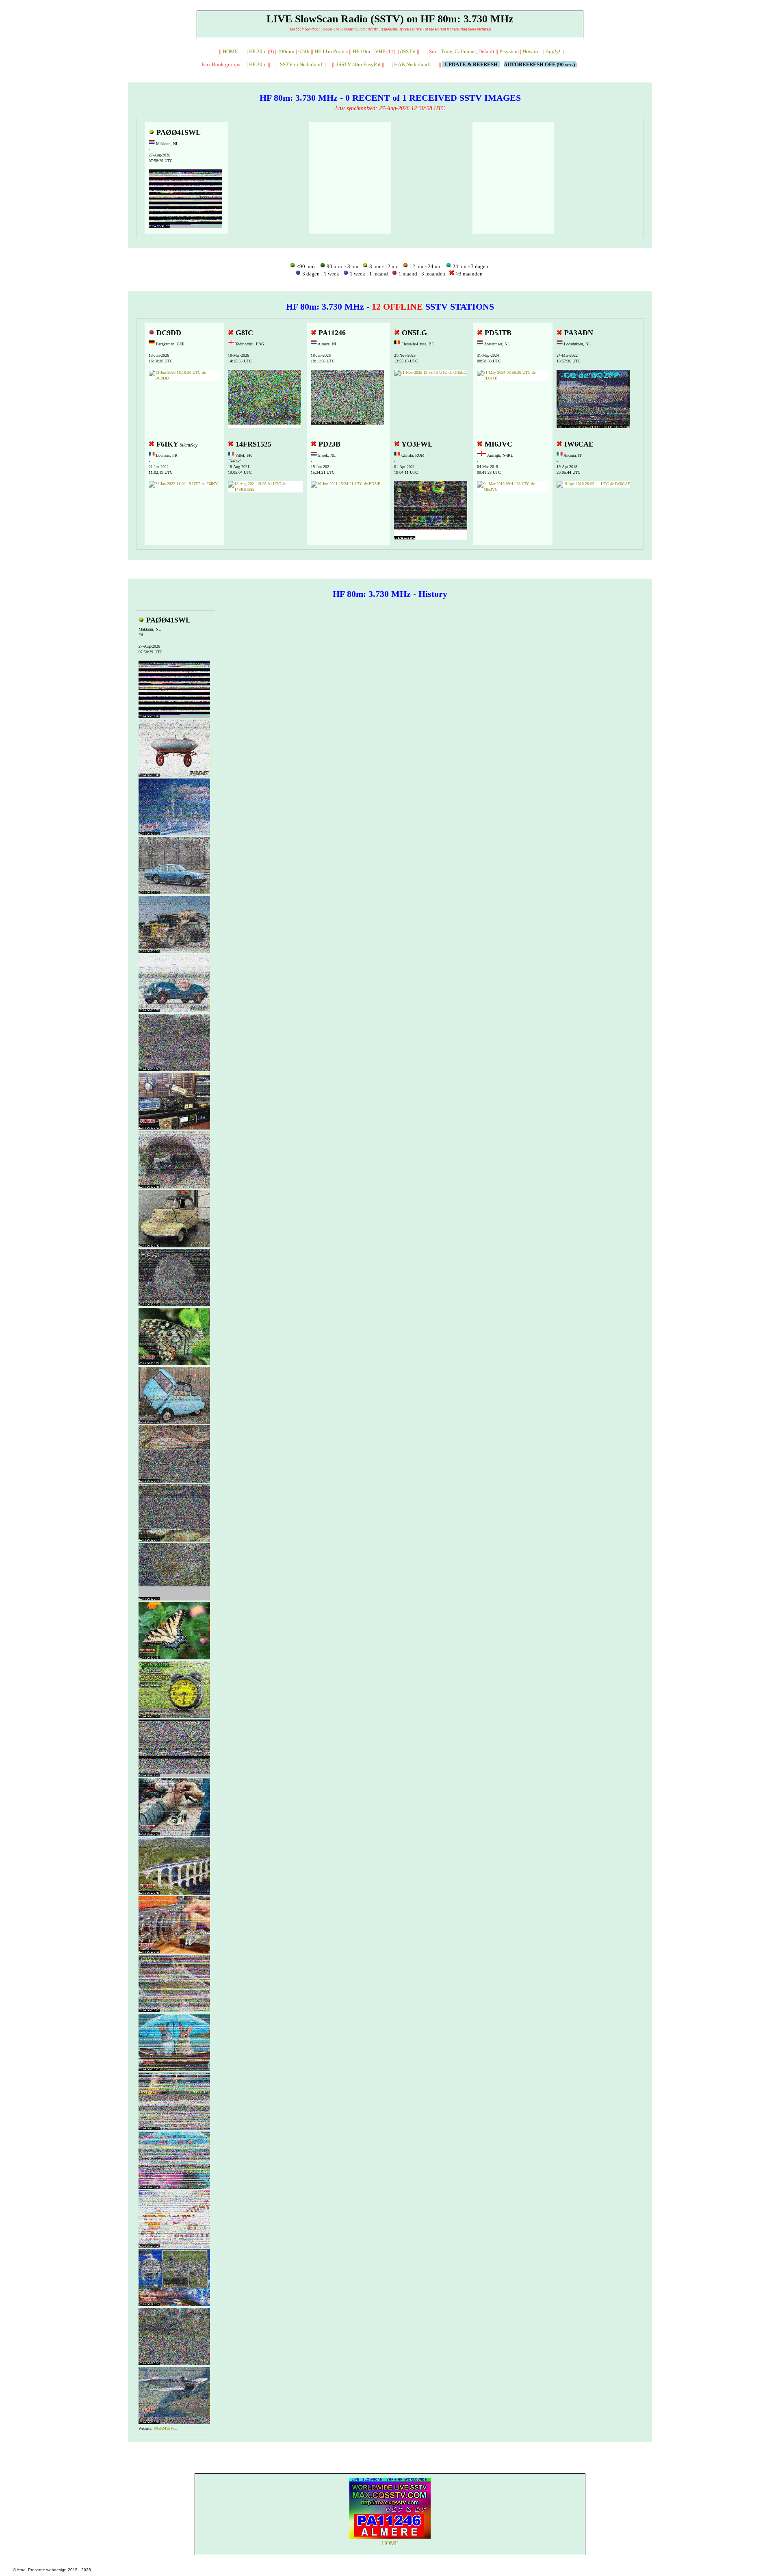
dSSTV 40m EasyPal (358, 64)
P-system (509, 51)
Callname (465, 51)
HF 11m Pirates (331, 51)
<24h (304, 51)
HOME (230, 51)
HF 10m (361, 51)
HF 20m (258, 51)
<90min (286, 51)
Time (446, 51)
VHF (380, 51)
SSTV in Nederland (301, 64)
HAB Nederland (412, 64)
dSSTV (408, 51)
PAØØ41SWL (165, 2428)
